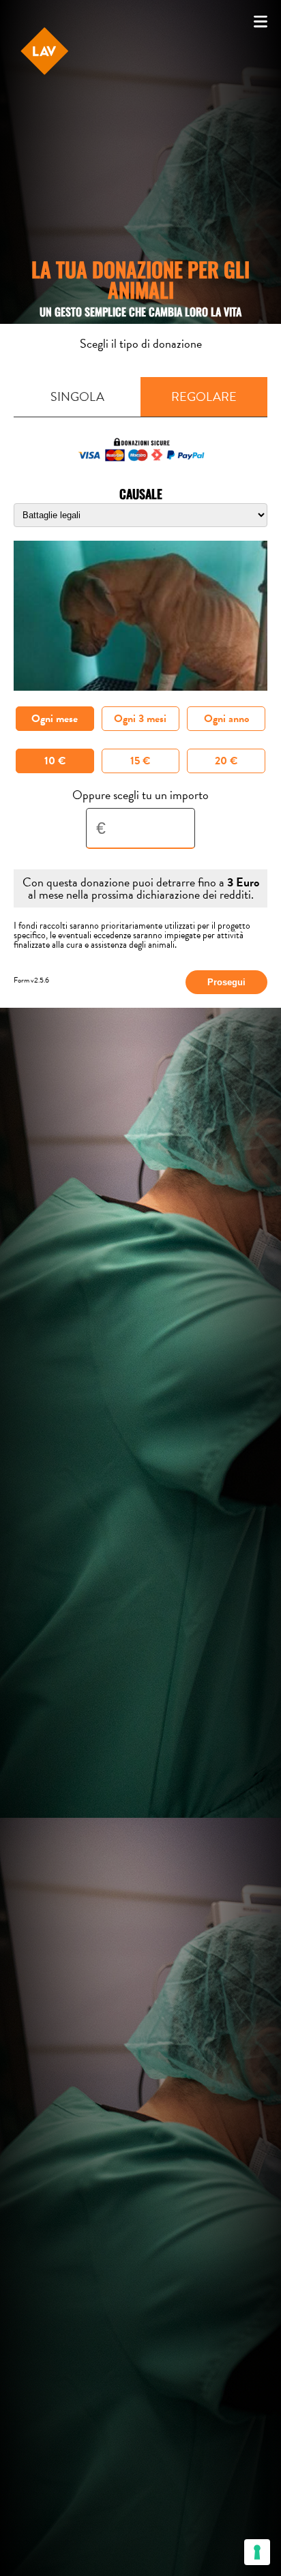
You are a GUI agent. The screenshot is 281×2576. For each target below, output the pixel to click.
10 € (55, 761)
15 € (140, 761)
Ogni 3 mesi (140, 719)
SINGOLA (77, 396)
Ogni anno (226, 719)
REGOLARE (204, 396)
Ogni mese (55, 719)
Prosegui (226, 982)
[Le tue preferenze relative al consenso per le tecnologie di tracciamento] (257, 2552)
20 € (226, 761)
